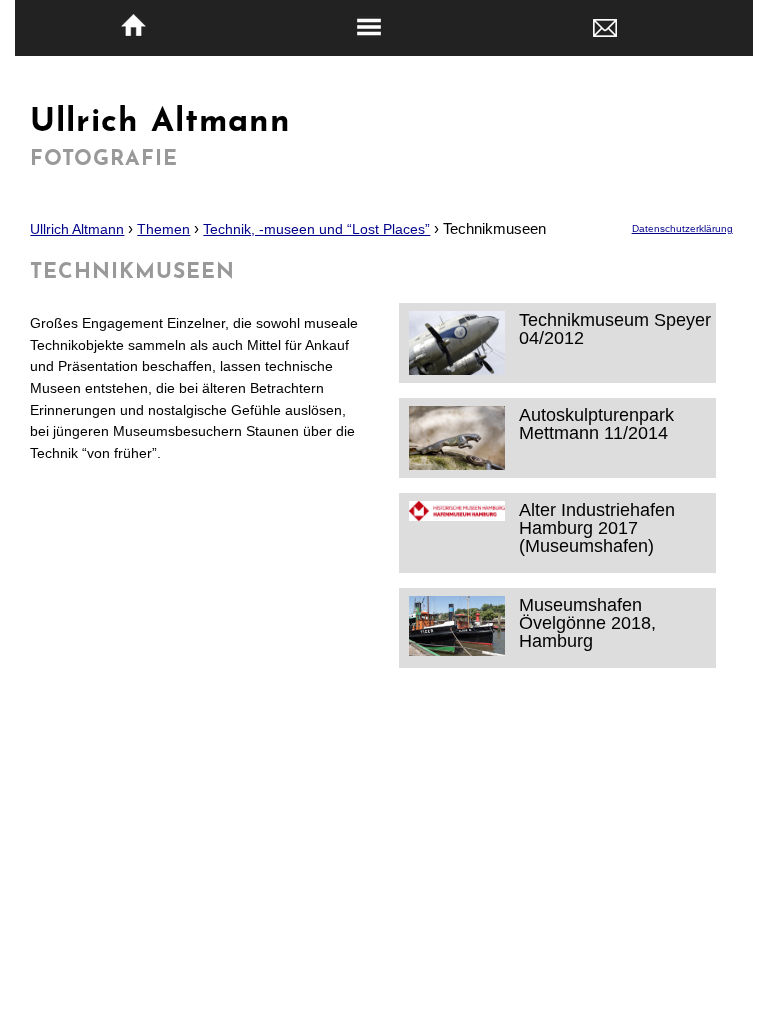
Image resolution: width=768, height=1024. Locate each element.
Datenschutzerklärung (682, 228)
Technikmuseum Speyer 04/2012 (615, 328)
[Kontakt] (605, 26)
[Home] (133, 26)
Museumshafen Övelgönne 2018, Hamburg (587, 622)
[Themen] (369, 28)
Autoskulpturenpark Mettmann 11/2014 (596, 423)
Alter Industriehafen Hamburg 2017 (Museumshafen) (597, 527)
